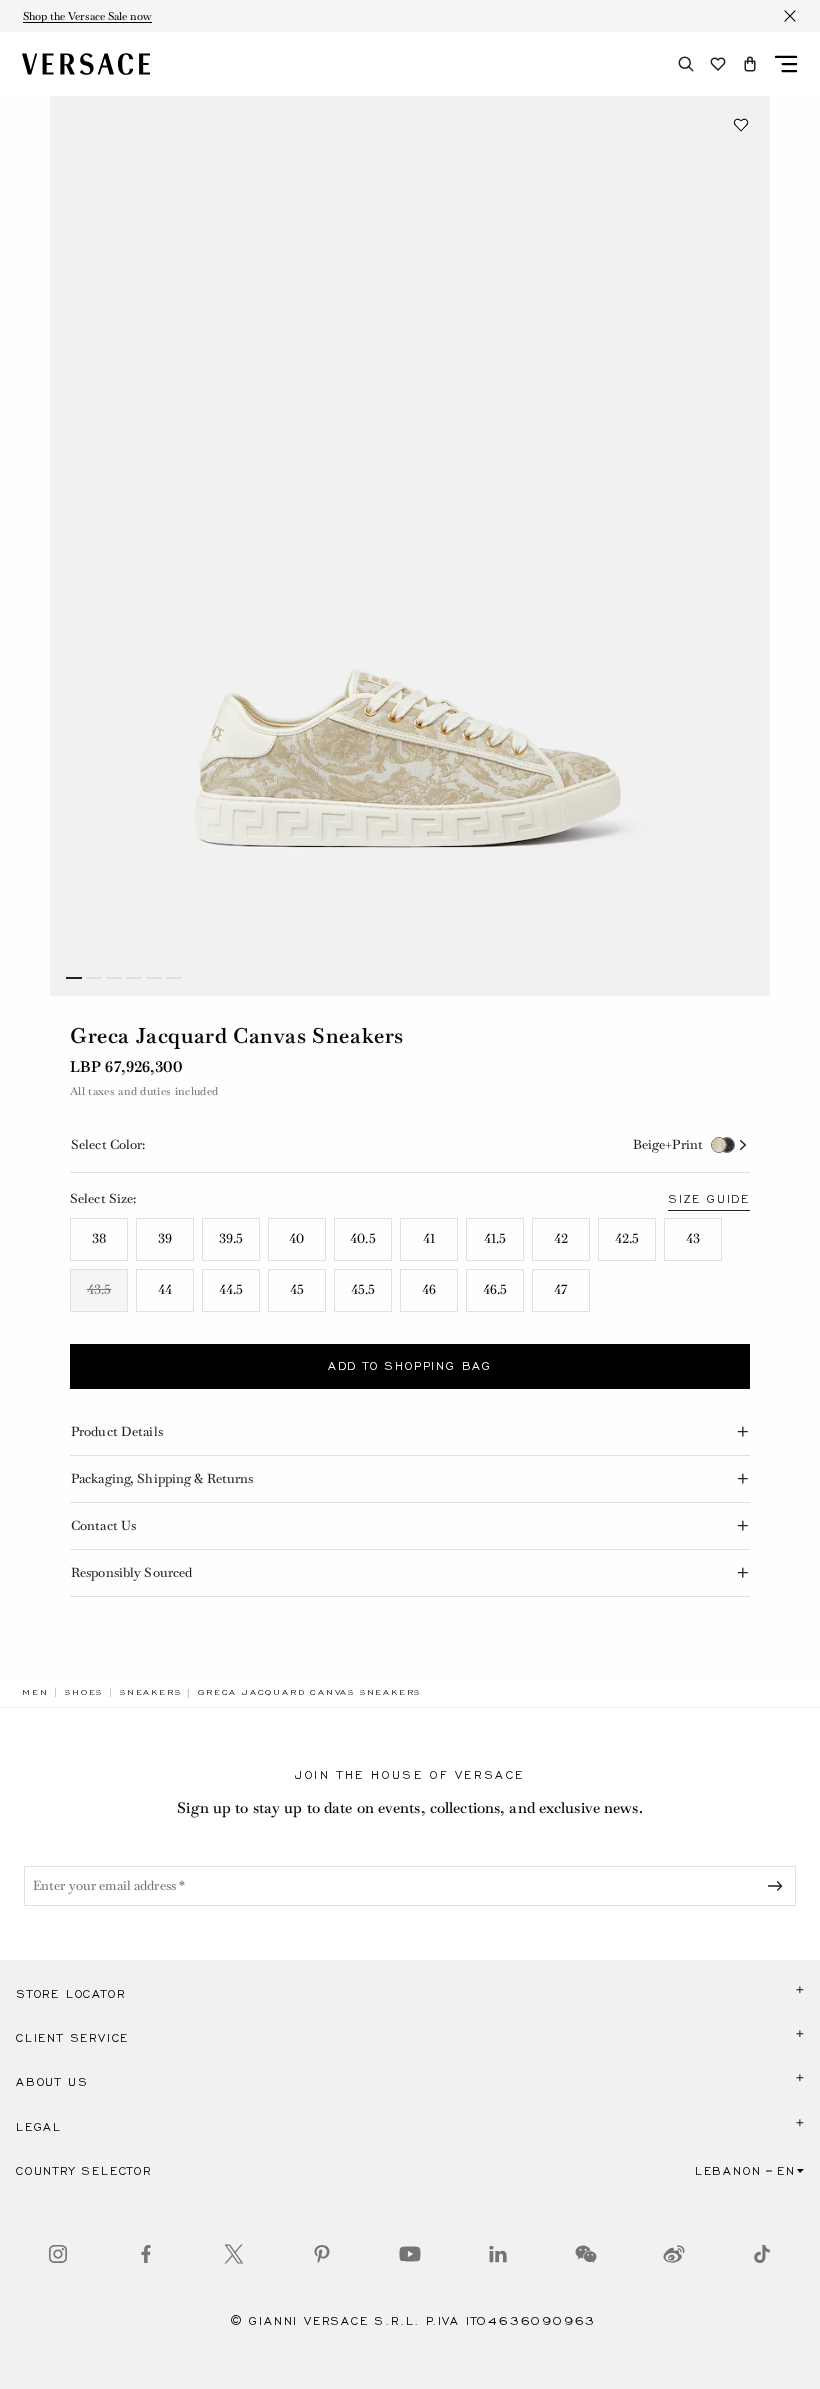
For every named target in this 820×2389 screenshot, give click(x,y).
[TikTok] (762, 2254)
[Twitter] (234, 2254)
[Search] (686, 64)
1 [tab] (74, 978)
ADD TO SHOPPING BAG (410, 1366)
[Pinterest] (322, 2254)
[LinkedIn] (498, 2254)
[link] (35, 1692)
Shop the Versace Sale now (87, 16)
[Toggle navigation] (786, 64)
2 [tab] (94, 978)
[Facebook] (146, 2254)
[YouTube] (410, 2254)
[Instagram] (58, 2254)
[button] (750, 64)
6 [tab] (174, 978)
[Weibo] (674, 2254)
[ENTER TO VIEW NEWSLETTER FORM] (779, 1886)
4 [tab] (134, 978)
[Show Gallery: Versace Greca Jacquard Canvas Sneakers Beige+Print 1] (410, 546)
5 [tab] (154, 978)
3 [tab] (114, 978)
